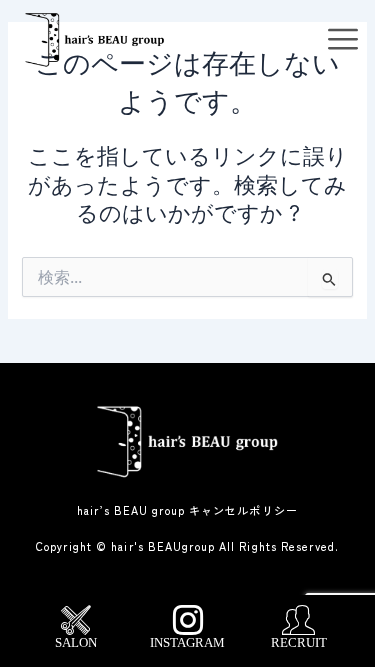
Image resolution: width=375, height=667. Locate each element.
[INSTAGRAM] (188, 620)
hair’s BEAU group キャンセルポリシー (187, 510)
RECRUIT (299, 642)
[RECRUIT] (299, 620)
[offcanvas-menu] (343, 40)
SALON (76, 642)
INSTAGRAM (187, 642)
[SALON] (76, 620)
